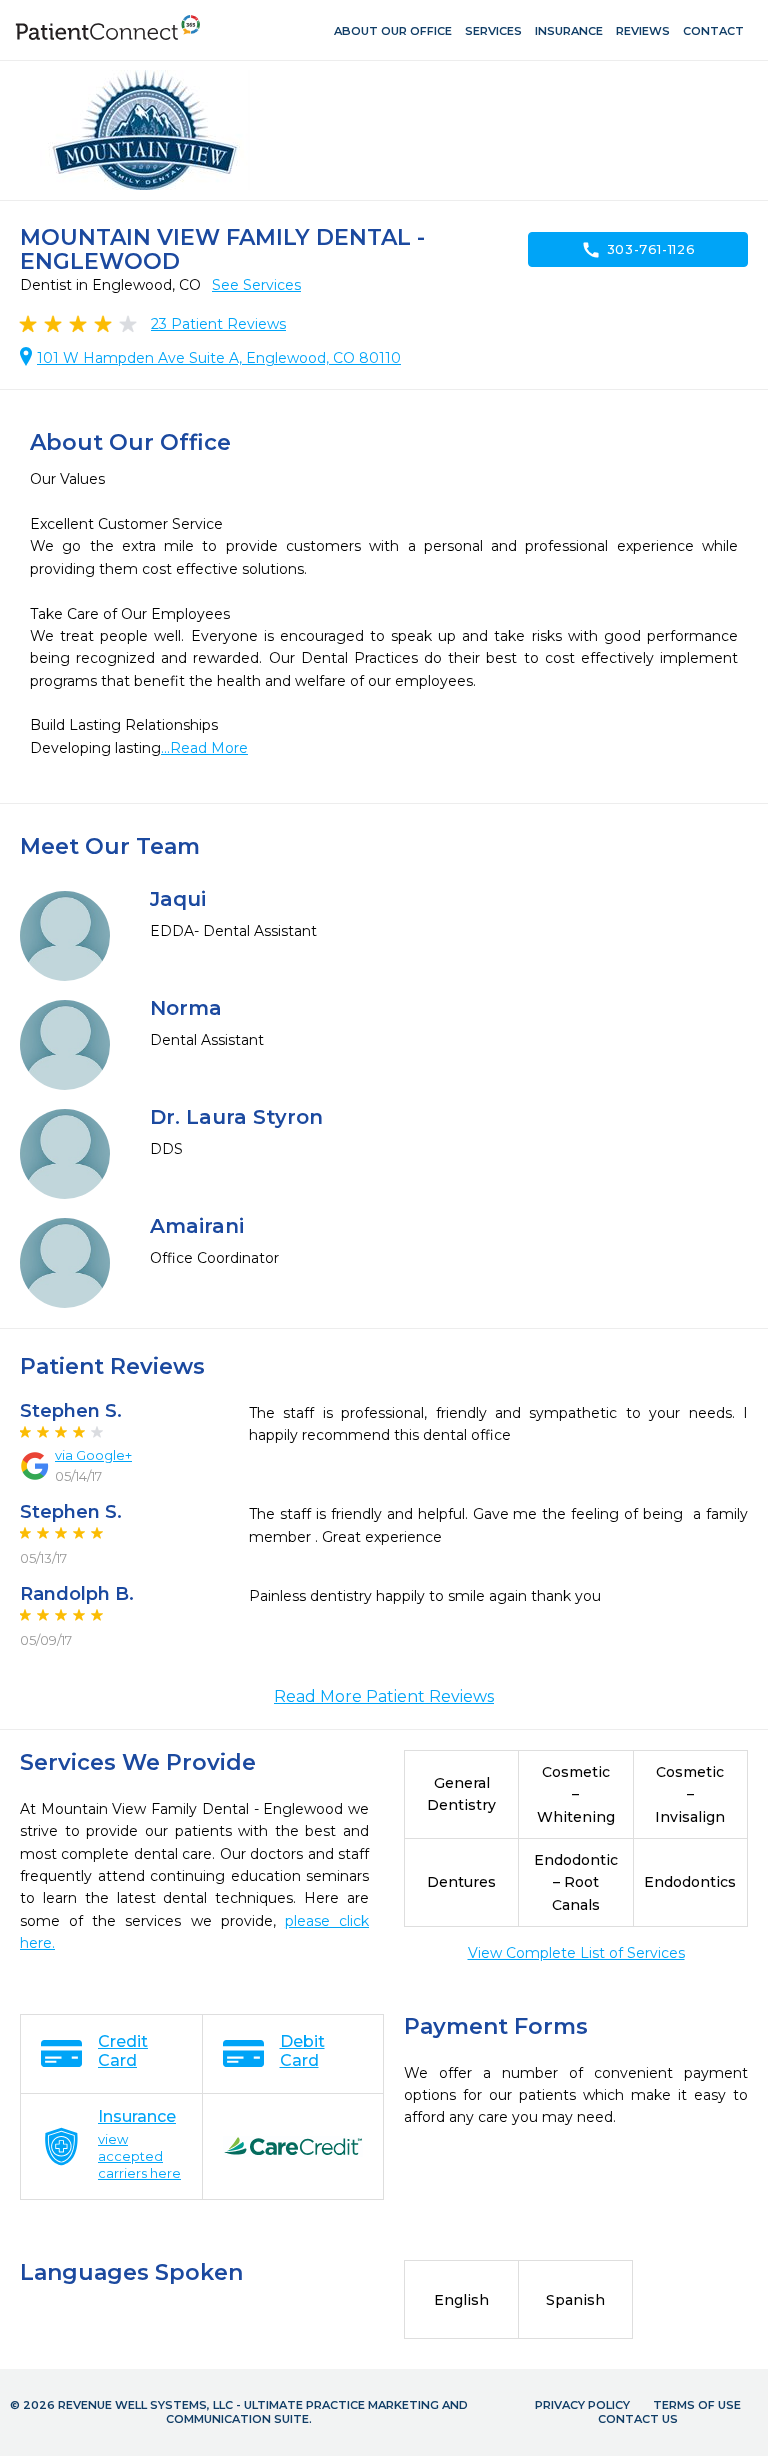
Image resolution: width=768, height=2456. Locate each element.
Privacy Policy (582, 2405)
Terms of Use (697, 2405)
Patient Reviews (218, 324)
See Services (256, 285)
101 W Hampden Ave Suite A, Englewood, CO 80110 (219, 358)
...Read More (204, 748)
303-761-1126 (638, 250)
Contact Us (638, 2419)
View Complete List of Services (576, 1953)
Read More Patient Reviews (384, 1696)
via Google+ (93, 1455)
